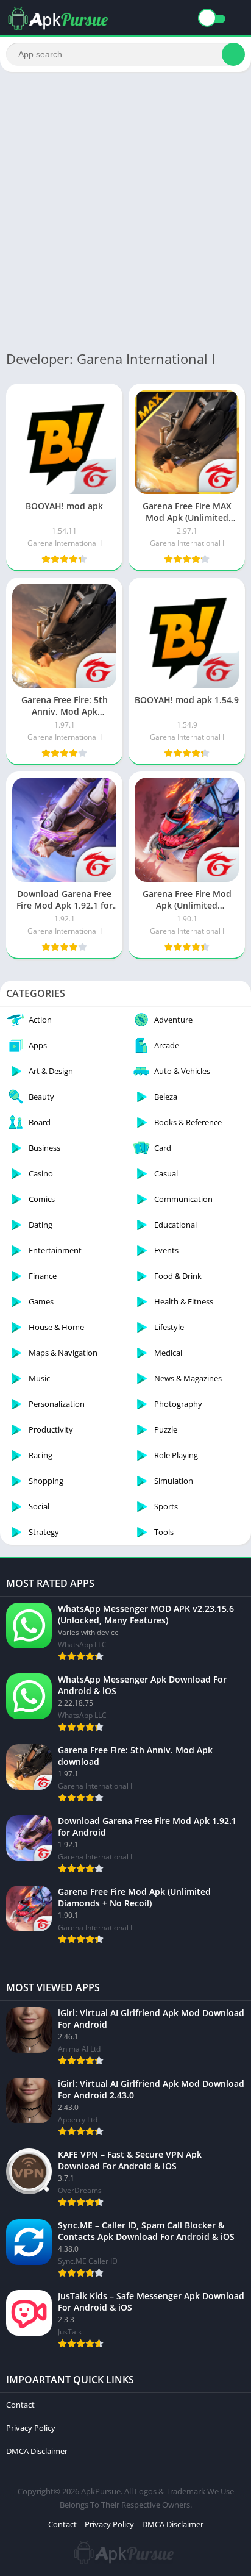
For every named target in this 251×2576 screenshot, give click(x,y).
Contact (20, 2405)
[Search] (233, 54)
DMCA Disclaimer (37, 2451)
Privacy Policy (31, 2428)
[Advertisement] (125, 210)
